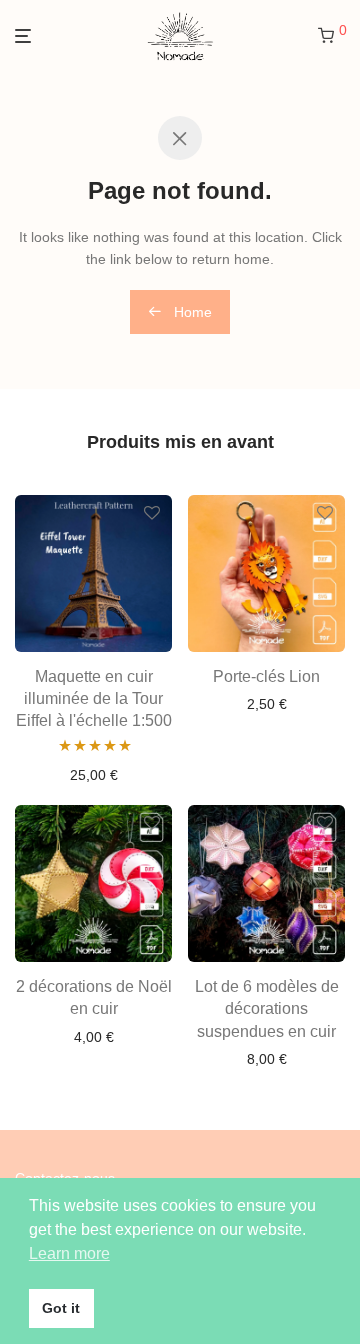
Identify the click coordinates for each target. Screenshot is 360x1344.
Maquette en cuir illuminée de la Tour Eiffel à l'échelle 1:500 (94, 699)
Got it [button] (61, 1308)
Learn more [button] (69, 1253)
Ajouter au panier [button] (93, 775)
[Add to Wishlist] (152, 514)
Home (191, 312)
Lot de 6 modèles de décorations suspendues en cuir (267, 1009)
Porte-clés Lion (266, 676)
